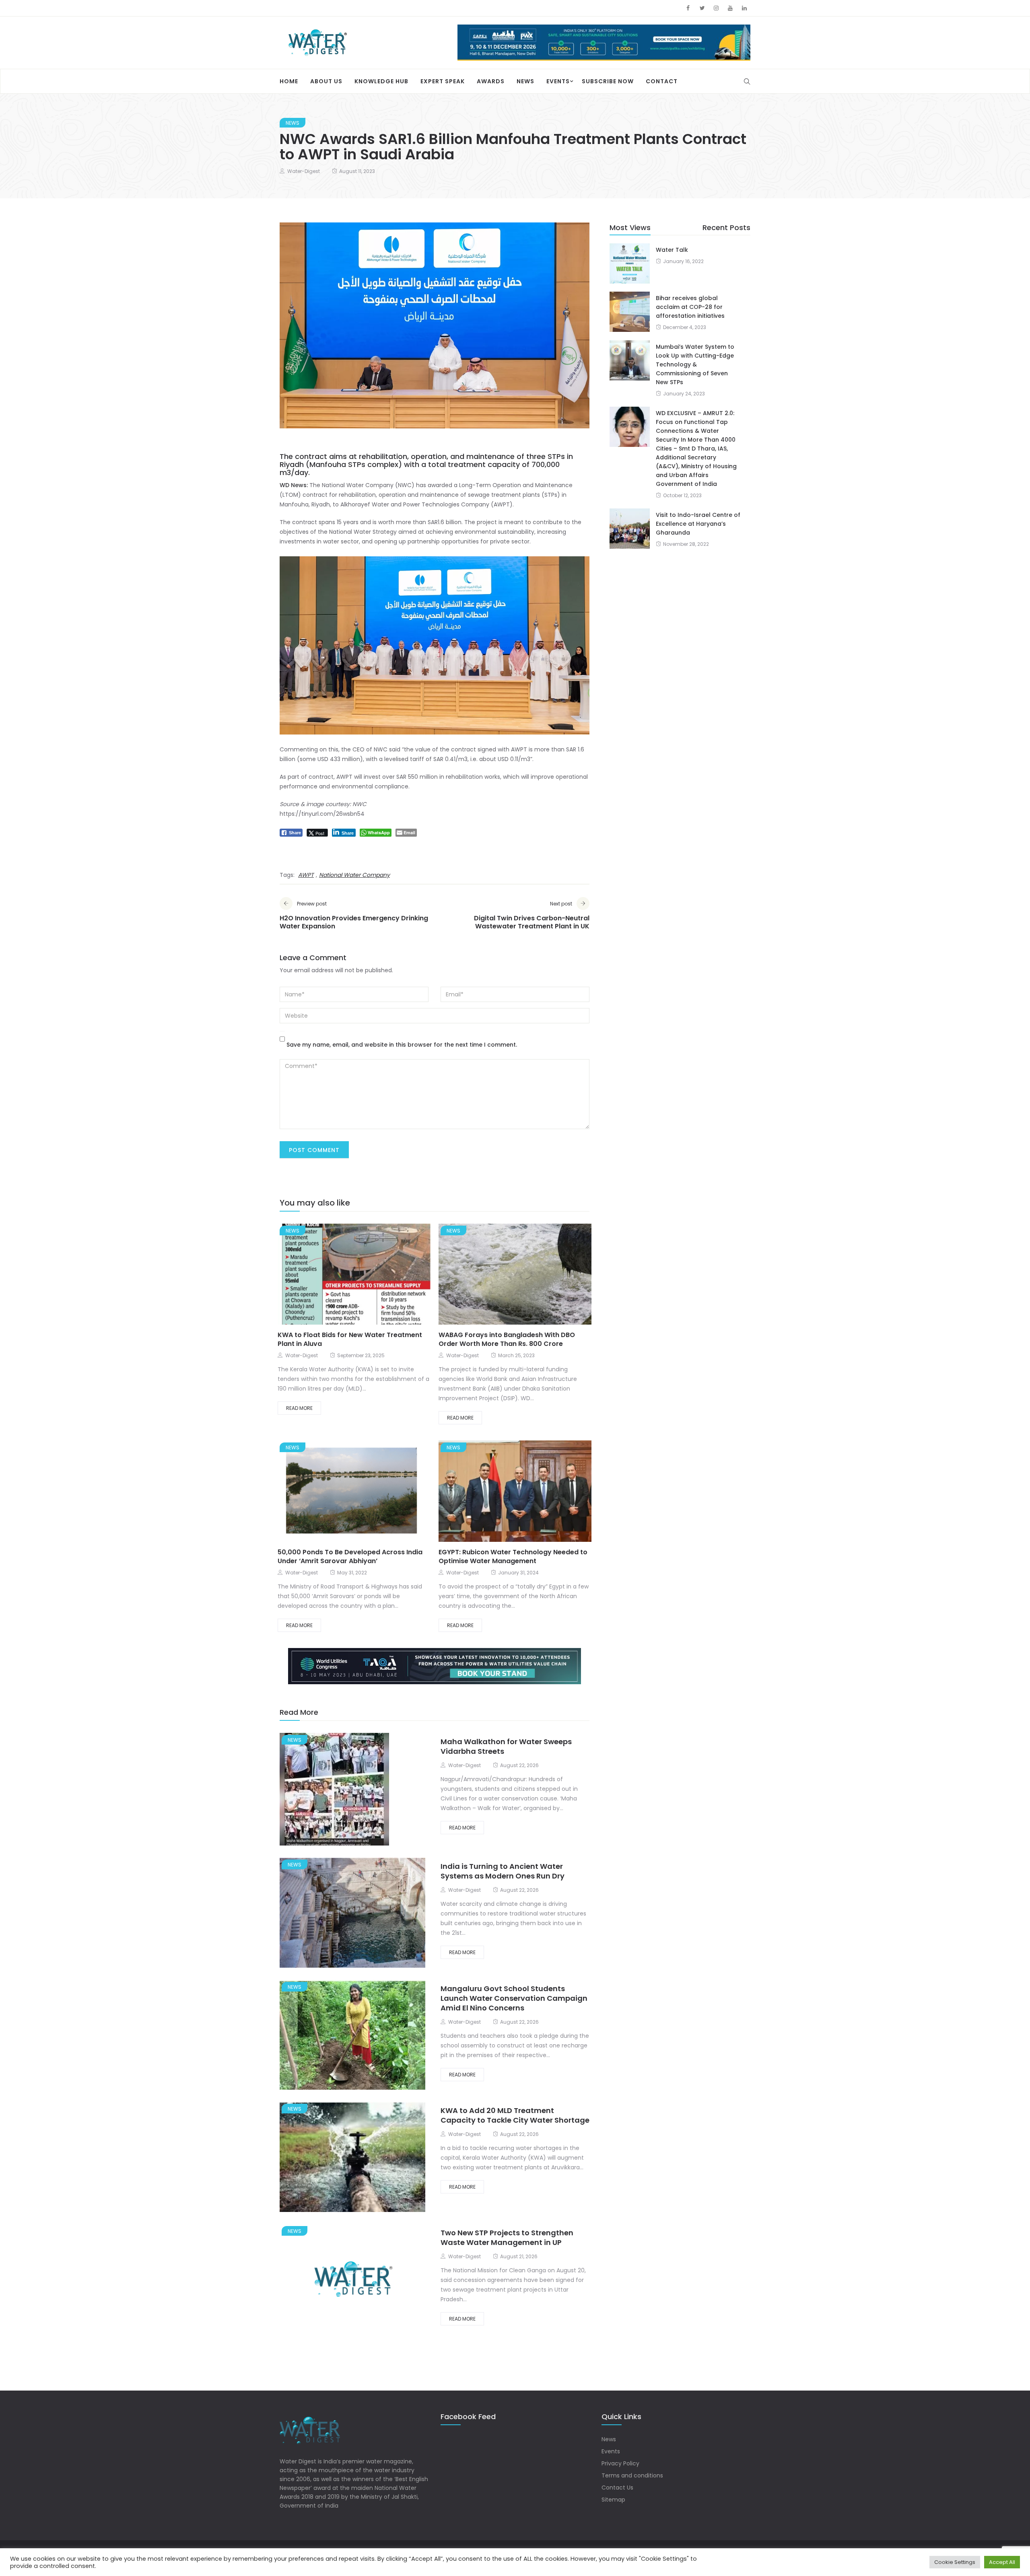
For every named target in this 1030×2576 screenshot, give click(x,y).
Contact (662, 81)
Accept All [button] (1002, 2562)
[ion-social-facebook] (688, 8)
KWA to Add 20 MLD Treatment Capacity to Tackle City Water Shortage (515, 2115)
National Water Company (354, 874)
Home (289, 81)
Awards (491, 81)
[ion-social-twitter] (702, 8)
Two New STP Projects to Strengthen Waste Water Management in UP (507, 2237)
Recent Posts (726, 227)
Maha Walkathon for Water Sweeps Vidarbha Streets (506, 1746)
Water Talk (672, 249)
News (525, 81)
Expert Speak (443, 81)
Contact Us (617, 2487)
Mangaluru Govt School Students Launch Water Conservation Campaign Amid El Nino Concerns (514, 1997)
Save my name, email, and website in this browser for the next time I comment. (402, 1044)
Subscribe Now (608, 81)
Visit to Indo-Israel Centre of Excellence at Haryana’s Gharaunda (698, 523)
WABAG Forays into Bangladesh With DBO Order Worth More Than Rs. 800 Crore (507, 1339)
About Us (326, 81)
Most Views (630, 227)
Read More (299, 1408)
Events (558, 81)
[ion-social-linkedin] (744, 8)
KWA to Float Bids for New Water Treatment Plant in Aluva (350, 1339)
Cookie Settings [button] (955, 2562)
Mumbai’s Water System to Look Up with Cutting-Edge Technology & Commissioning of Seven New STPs (695, 364)
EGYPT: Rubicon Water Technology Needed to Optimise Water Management (513, 1556)
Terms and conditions (632, 2475)
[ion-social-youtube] (730, 8)
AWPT (306, 874)
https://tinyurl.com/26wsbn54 (322, 813)
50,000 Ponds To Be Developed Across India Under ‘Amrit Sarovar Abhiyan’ (350, 1556)
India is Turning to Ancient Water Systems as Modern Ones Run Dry (503, 1870)
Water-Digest (304, 171)
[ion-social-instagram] (716, 8)
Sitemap (613, 2499)
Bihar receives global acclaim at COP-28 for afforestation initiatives (690, 306)
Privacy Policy (620, 2463)
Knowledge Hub (381, 81)
